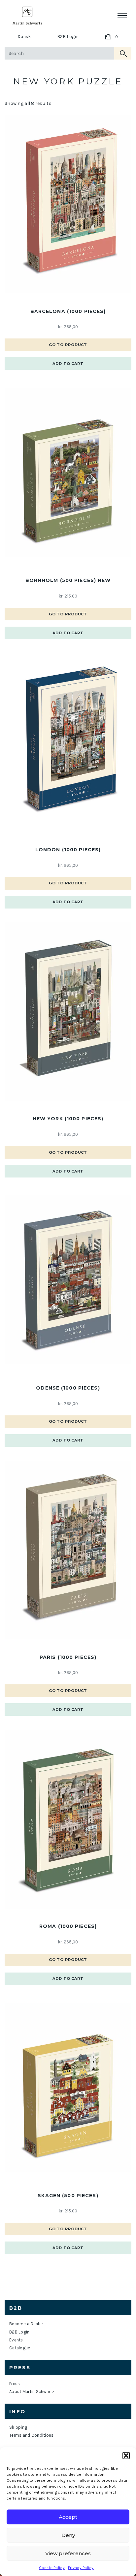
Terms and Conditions (32, 2435)
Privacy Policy (81, 2568)
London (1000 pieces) (68, 850)
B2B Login (68, 37)
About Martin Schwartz (32, 2392)
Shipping (18, 2427)
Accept (68, 2517)
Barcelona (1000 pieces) (68, 311)
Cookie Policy (52, 2568)
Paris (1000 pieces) (68, 1657)
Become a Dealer (26, 2324)
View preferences (68, 2553)
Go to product (68, 345)
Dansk (24, 37)
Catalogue (20, 2348)
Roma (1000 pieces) (68, 1926)
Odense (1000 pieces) (68, 1388)
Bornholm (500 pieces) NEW (68, 580)
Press (15, 2384)
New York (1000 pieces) (68, 1119)
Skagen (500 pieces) (68, 2196)
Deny (68, 2535)
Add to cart (68, 364)
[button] (126, 2456)
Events (16, 2340)
